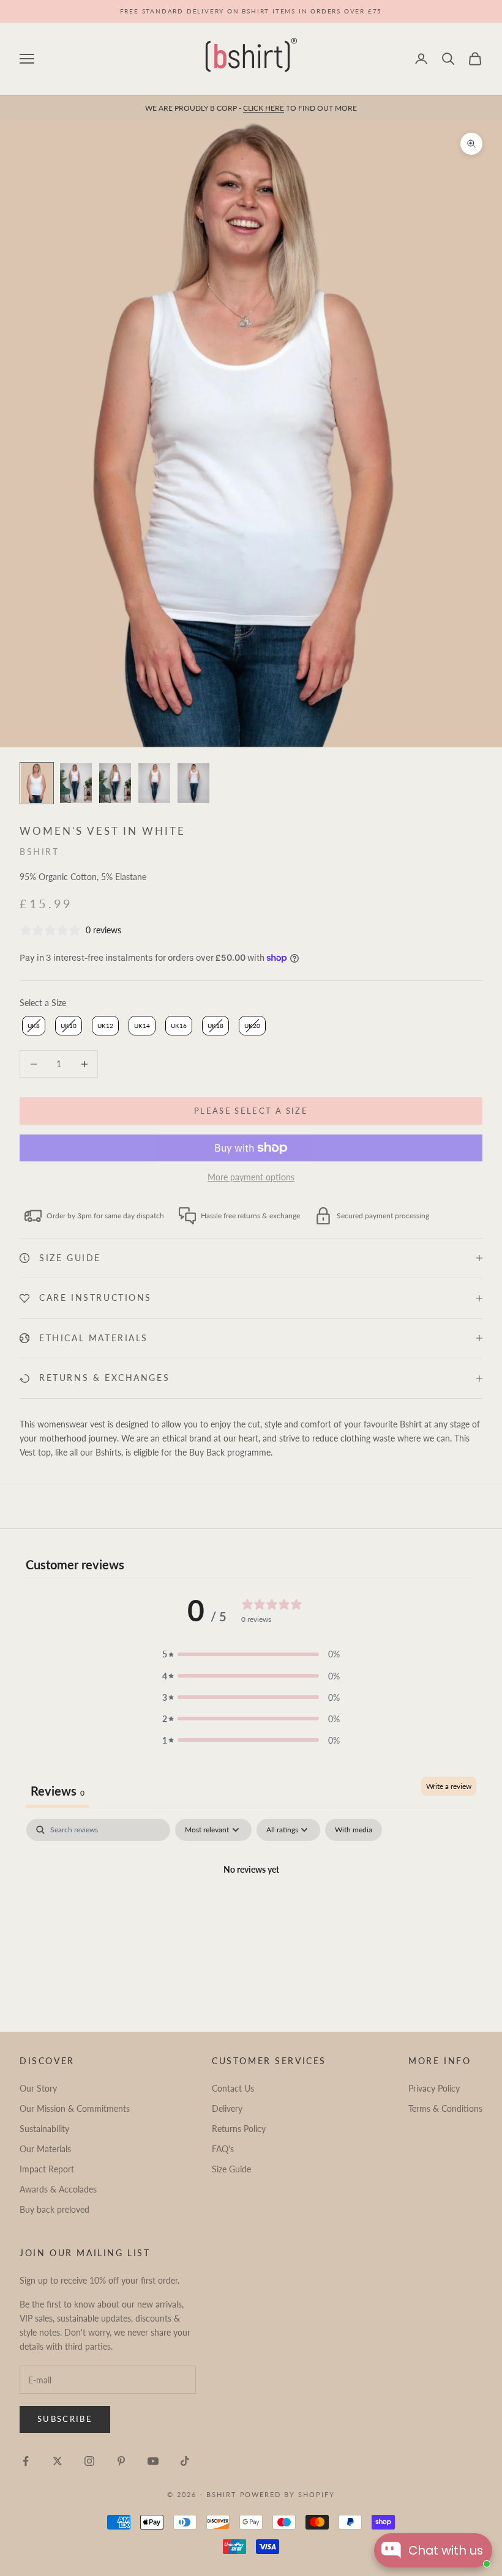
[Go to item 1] (37, 783)
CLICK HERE (264, 108)
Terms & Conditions (445, 2108)
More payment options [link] (251, 1177)
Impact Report (47, 2169)
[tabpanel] (251, 1911)
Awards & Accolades (58, 2189)
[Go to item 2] (76, 783)
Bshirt (39, 852)
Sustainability (44, 2129)
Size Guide (231, 2169)
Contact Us (233, 2088)
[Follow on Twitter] (58, 2461)
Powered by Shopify (288, 2494)
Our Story (38, 2088)
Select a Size (43, 1003)
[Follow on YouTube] (153, 2461)
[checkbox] (354, 1830)
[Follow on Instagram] (89, 2461)
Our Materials (45, 2149)
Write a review (449, 1786)
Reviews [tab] (58, 1791)
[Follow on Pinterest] (121, 2461)
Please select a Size (251, 1111)
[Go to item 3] (115, 783)
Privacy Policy (434, 2088)
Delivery (227, 2108)
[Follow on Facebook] (26, 2461)
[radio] (32, 1026)
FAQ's (223, 2149)
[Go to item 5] (193, 783)
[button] (251, 1654)
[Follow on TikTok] (185, 2461)
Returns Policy (239, 2129)
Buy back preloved (54, 2209)
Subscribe (65, 2419)
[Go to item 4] (154, 783)
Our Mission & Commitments (75, 2108)
